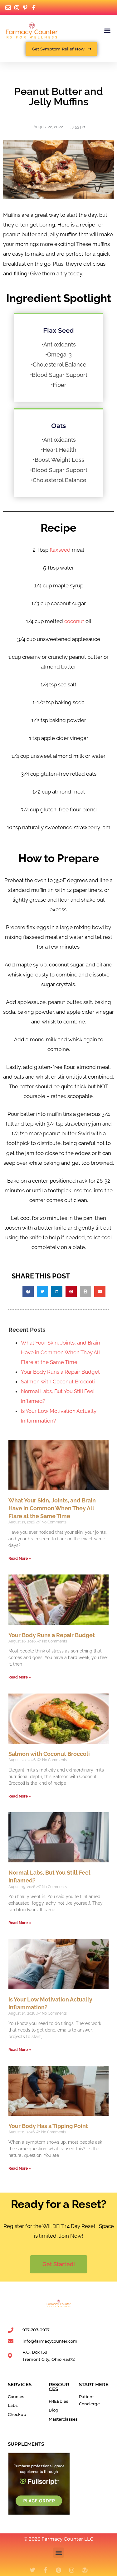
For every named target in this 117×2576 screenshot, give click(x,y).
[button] (107, 30)
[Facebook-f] (46, 2570)
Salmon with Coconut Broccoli (58, 1382)
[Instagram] (72, 2570)
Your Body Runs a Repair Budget (60, 1372)
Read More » (20, 1559)
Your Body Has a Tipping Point (48, 2126)
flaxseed (60, 550)
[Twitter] (32, 2570)
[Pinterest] (59, 2570)
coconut (74, 621)
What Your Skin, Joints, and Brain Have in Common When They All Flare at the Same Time (61, 1352)
